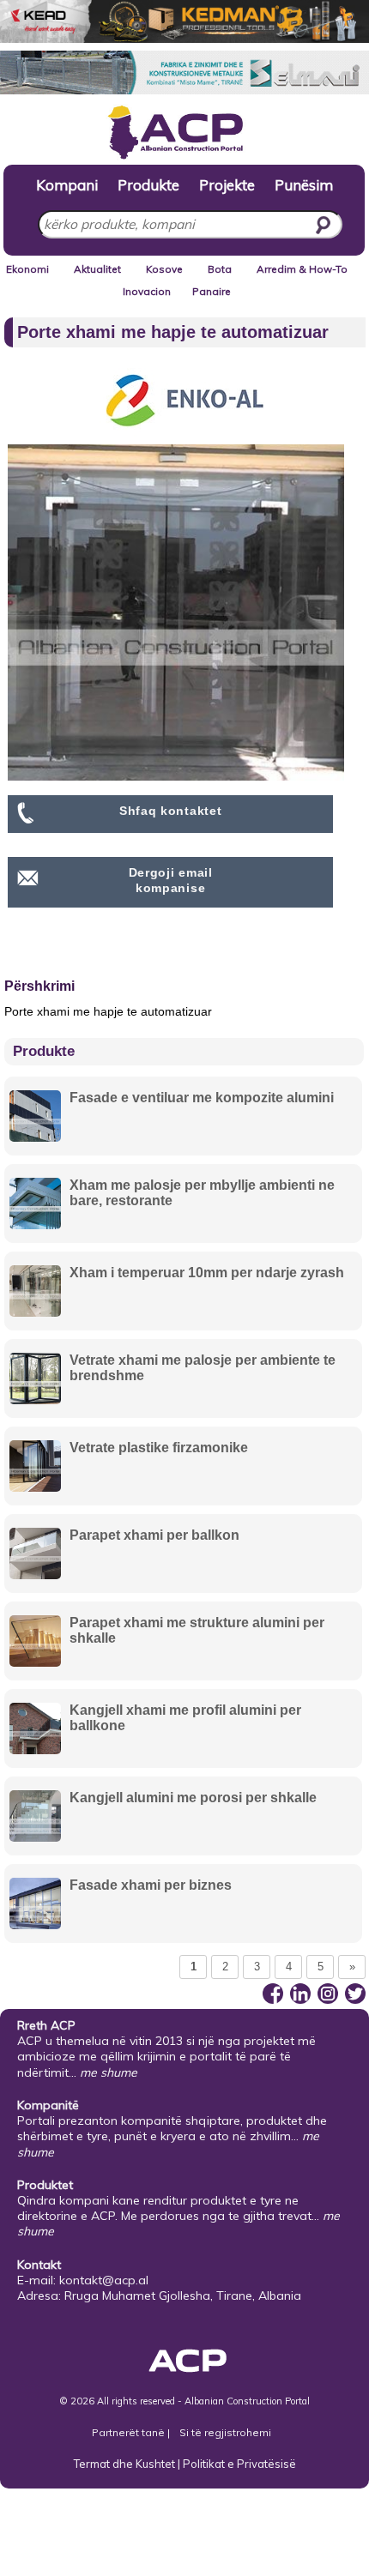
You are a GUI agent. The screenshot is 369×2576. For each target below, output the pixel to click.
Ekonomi (27, 269)
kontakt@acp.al (104, 2280)
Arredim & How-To (302, 269)
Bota (220, 269)
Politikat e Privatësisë (239, 2464)
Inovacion (147, 291)
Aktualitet (97, 269)
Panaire (212, 291)
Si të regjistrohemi (225, 2432)
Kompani (67, 184)
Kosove (164, 269)
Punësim (304, 184)
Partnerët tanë (130, 2432)
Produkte (148, 184)
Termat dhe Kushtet (124, 2464)
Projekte (227, 184)
